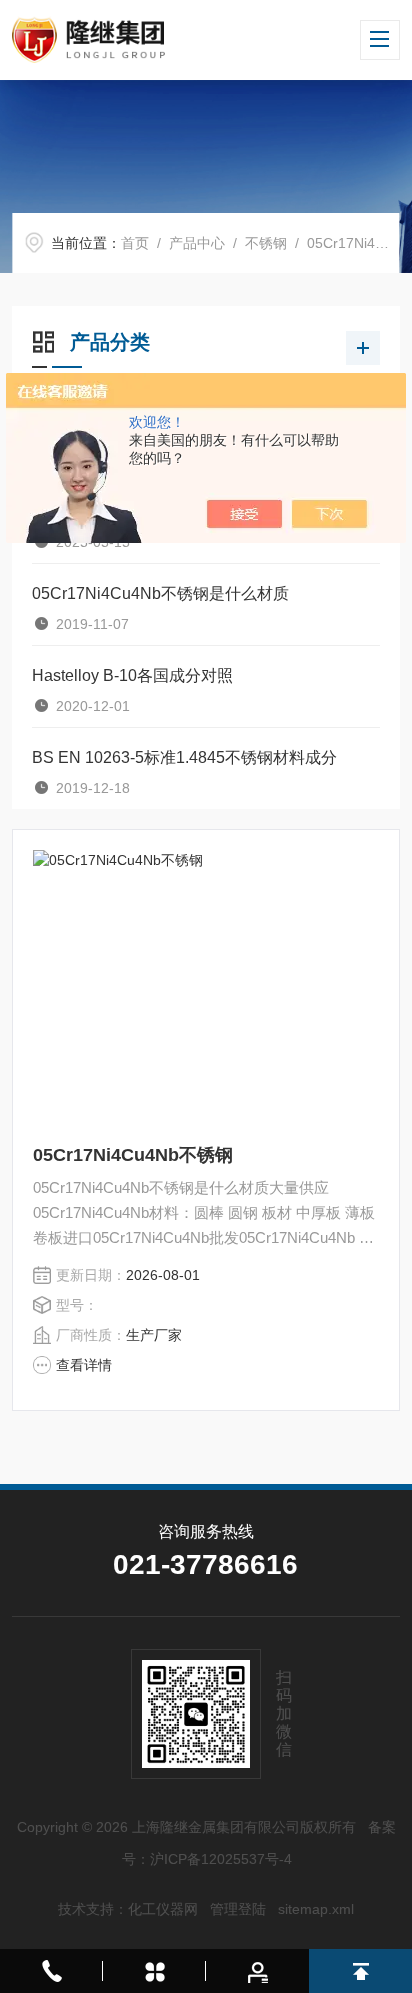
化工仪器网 (163, 1909)
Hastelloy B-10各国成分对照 (132, 675)
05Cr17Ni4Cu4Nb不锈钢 (133, 1155)
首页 (135, 243)
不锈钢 (266, 243)
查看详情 (84, 1365)
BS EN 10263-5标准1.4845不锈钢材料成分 (184, 757)
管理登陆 (238, 1909)
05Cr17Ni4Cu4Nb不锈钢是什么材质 (160, 593)
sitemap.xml (316, 1909)
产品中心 (197, 243)
